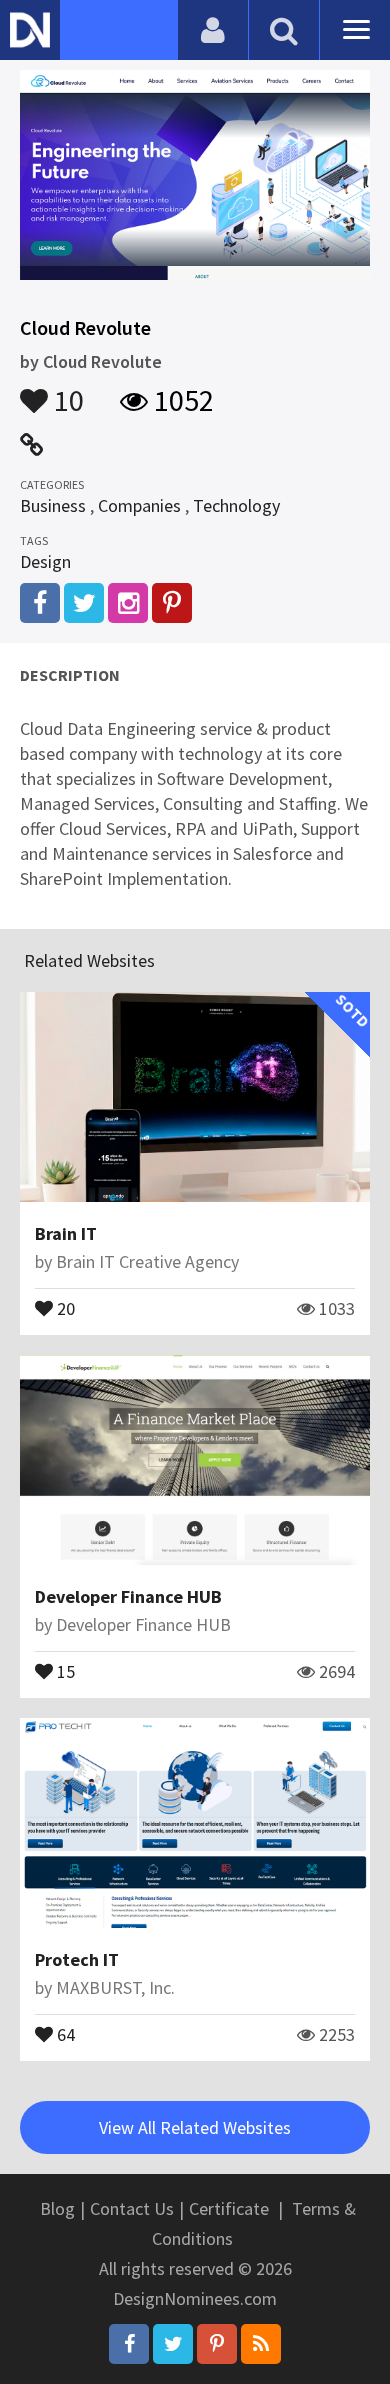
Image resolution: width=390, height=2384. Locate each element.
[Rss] (261, 2344)
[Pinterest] (217, 2344)
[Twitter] (173, 2344)
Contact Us (132, 2208)
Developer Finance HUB (128, 1596)
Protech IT (77, 1959)
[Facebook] (129, 2344)
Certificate (229, 2208)
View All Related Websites (195, 2127)
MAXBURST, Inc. (115, 1987)
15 (64, 1670)
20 (64, 1307)
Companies (139, 505)
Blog (57, 2208)
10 (66, 391)
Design (45, 561)
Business (53, 505)
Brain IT (66, 1233)
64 (64, 2033)
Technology (236, 505)
